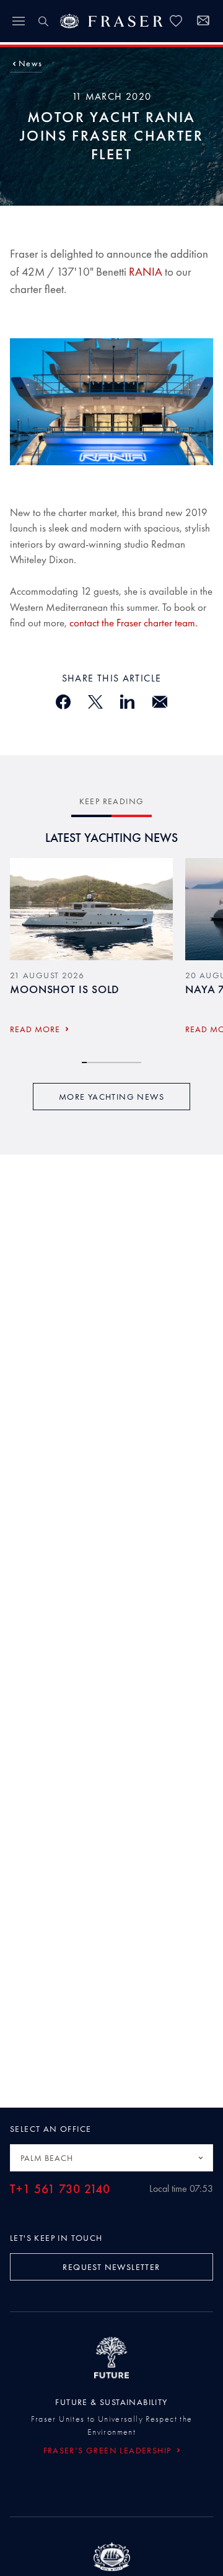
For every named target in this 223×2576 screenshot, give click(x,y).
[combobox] (111, 2158)
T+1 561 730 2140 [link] (60, 2189)
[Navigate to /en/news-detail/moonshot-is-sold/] (91, 909)
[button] (30, 63)
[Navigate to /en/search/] (43, 21)
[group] (91, 950)
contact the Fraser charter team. (133, 623)
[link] (176, 21)
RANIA (146, 272)
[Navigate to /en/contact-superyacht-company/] (203, 22)
